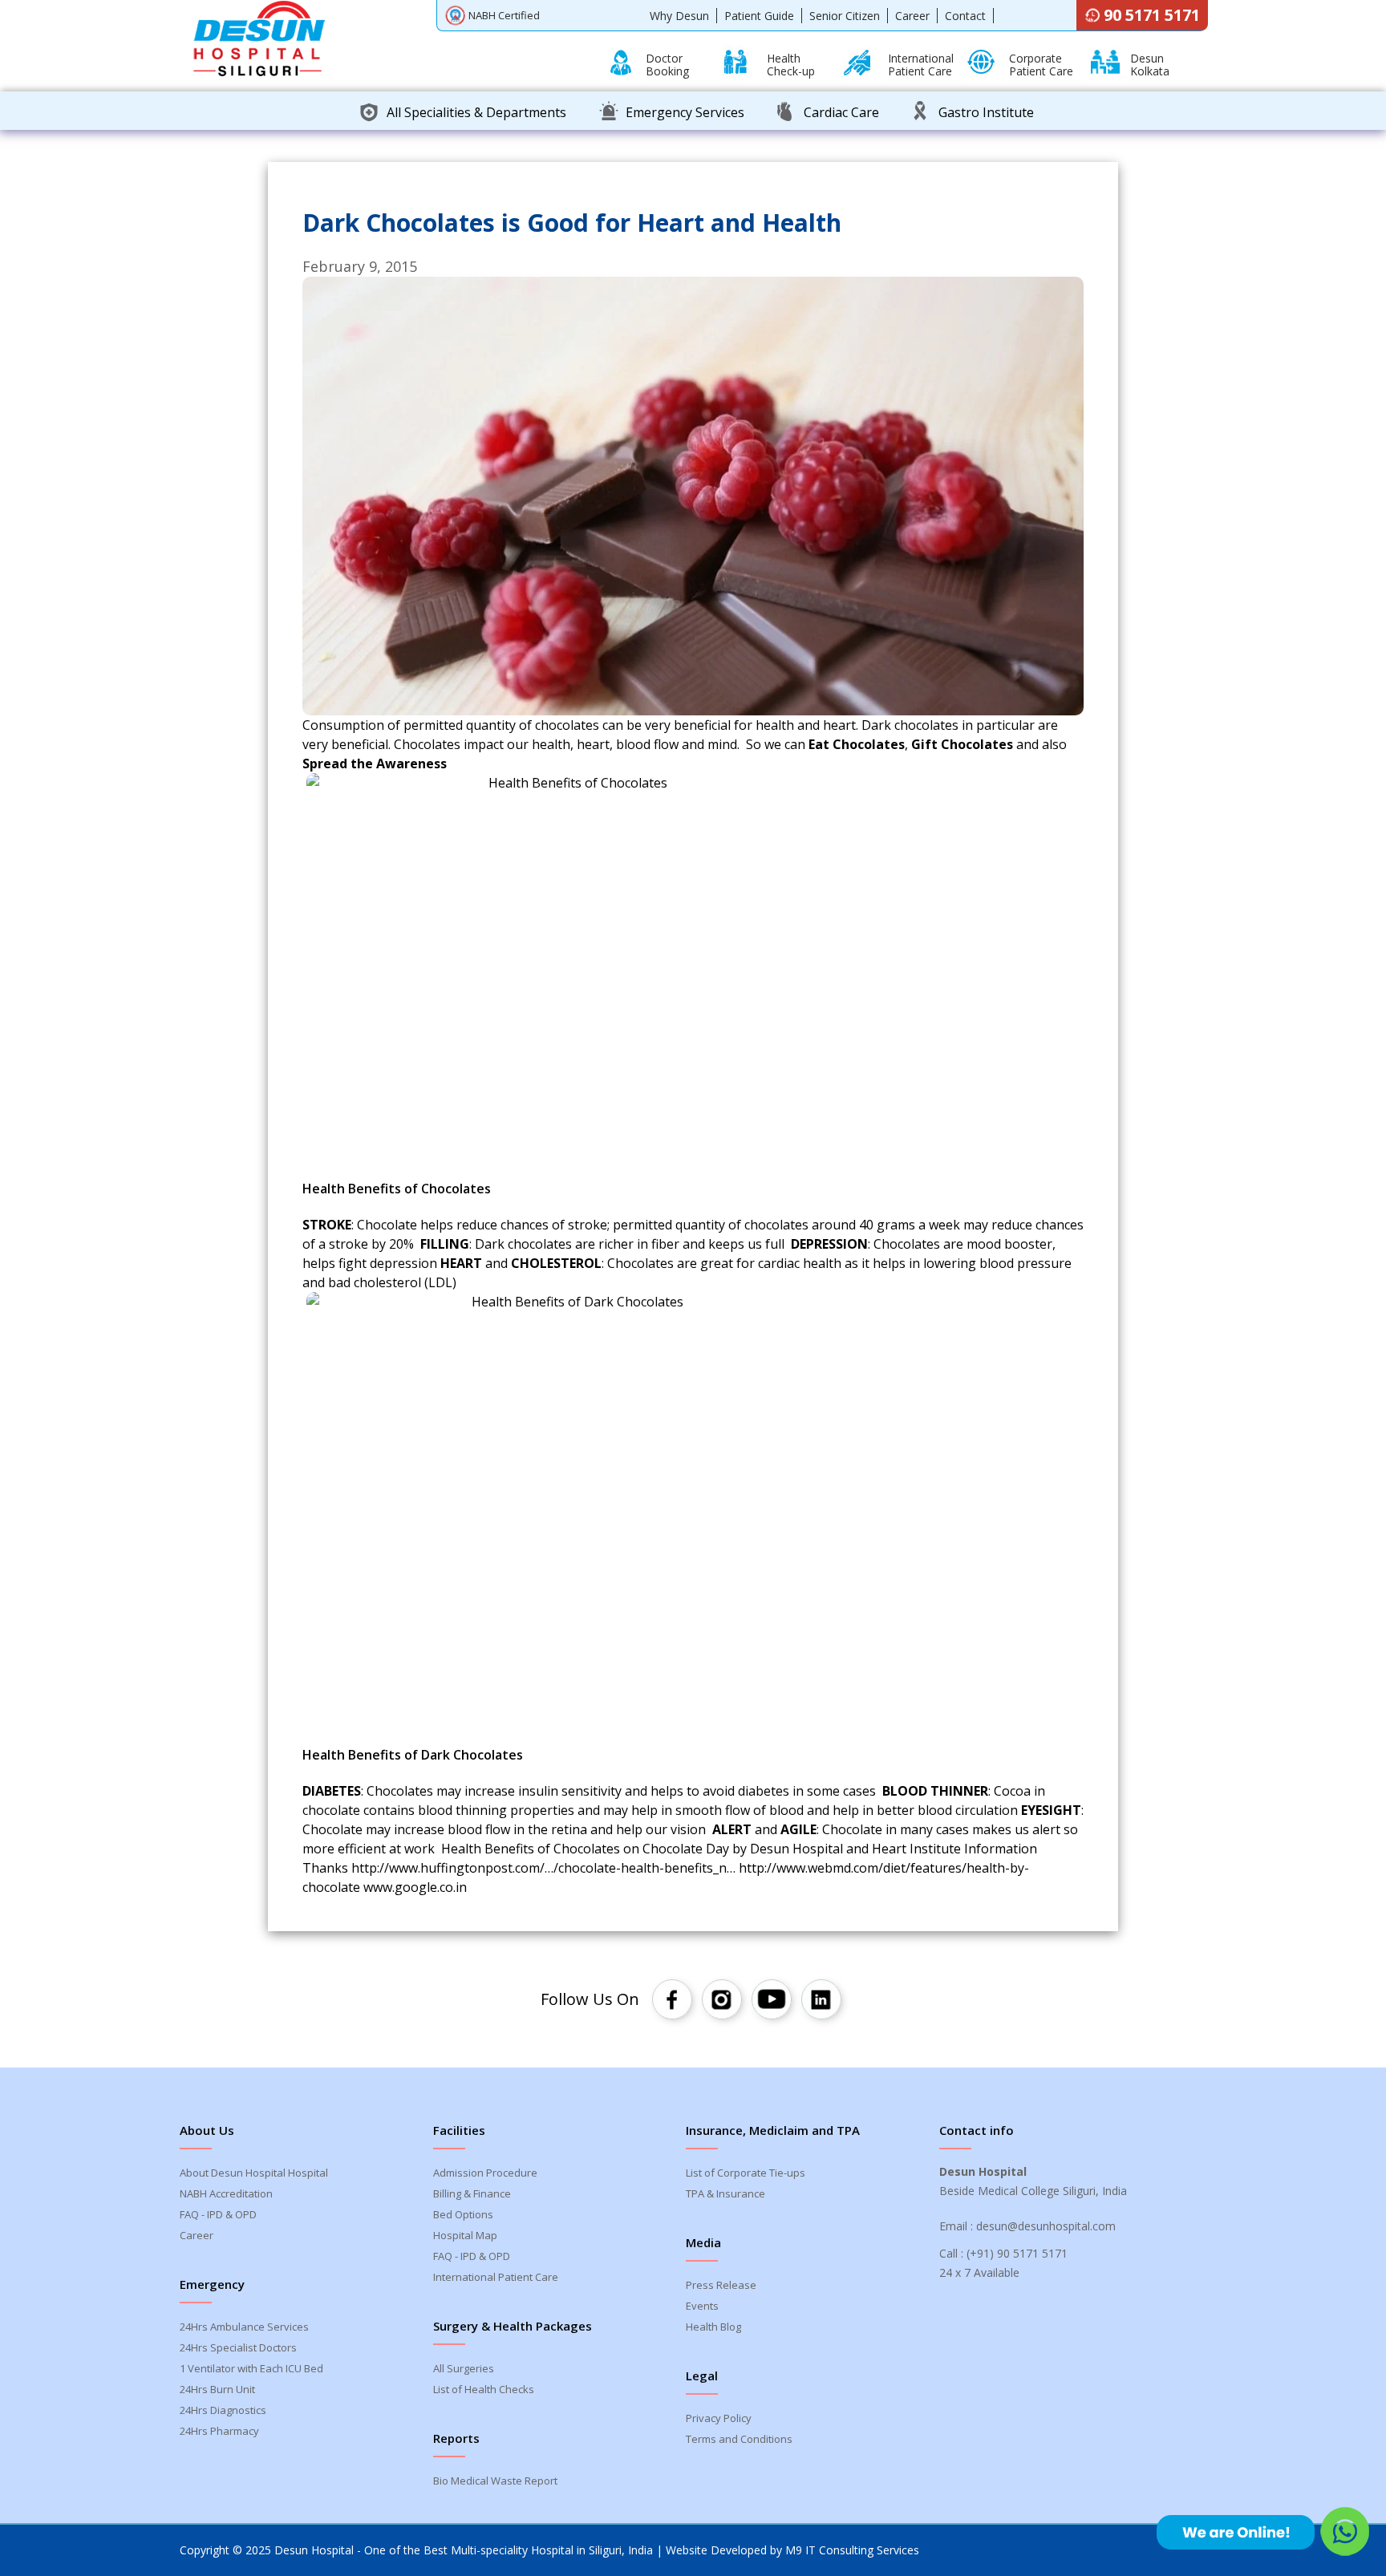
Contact (965, 16)
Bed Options (463, 2214)
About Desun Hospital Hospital (254, 2173)
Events (702, 2306)
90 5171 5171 (1152, 15)
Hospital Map (465, 2235)
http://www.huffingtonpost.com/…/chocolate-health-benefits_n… (543, 1868)
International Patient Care (496, 2277)
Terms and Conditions (739, 2439)
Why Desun (679, 16)
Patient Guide (759, 16)
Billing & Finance (472, 2193)
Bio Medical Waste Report (495, 2481)
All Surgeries (464, 2368)
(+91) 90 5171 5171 (1017, 2253)
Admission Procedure (485, 2173)
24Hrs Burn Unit (217, 2389)
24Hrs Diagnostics (223, 2410)
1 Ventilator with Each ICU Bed (251, 2368)
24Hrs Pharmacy (219, 2431)
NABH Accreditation (226, 2193)
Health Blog (713, 2327)
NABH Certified (504, 15)
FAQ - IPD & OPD (218, 2214)
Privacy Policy (719, 2418)
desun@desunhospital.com (1046, 2226)
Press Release (721, 2285)
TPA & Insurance (725, 2193)
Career (912, 16)
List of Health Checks (484, 2389)
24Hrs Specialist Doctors (238, 2347)
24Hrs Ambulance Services (244, 2327)
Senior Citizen (845, 16)
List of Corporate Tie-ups (746, 2173)
